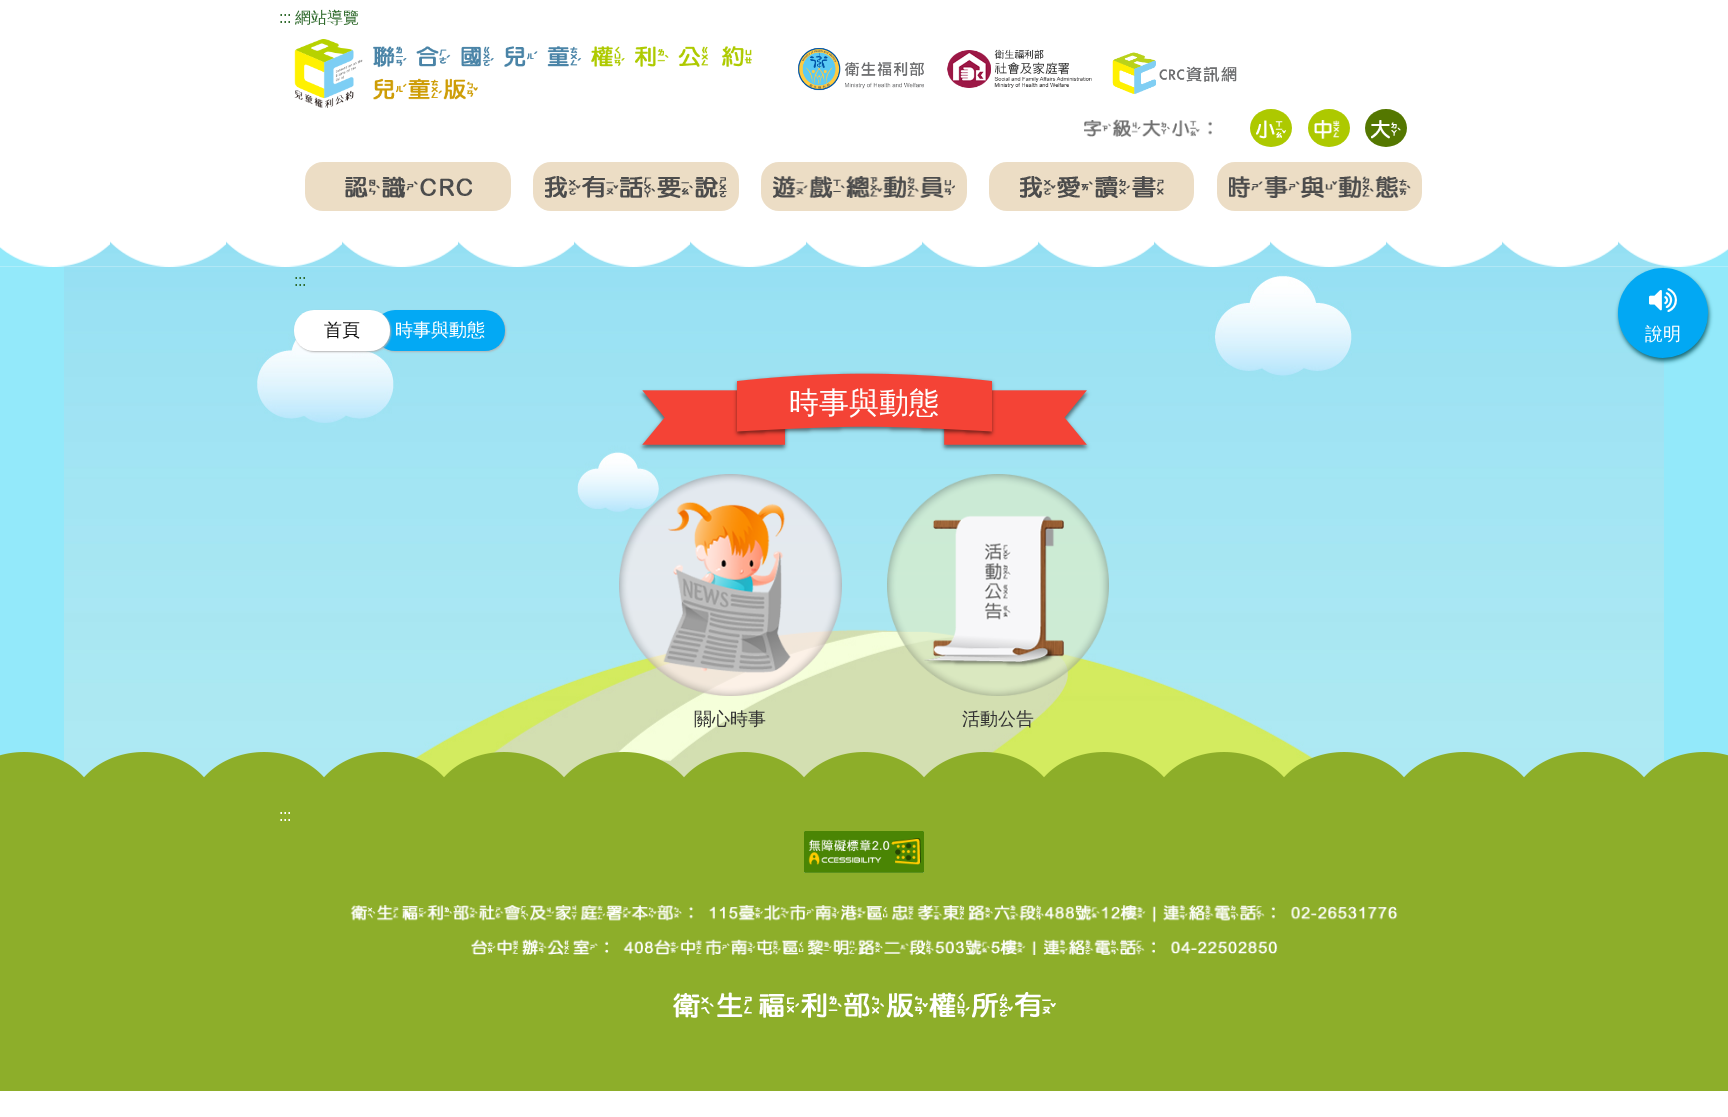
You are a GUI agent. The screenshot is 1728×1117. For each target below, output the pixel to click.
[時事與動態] (1320, 186)
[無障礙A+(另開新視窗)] (864, 850)
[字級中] (1329, 128)
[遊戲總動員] (864, 186)
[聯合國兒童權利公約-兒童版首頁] (523, 74)
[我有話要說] (636, 186)
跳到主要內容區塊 (64, 13)
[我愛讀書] (1092, 186)
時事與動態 (440, 329)
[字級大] (1386, 128)
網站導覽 (327, 17)
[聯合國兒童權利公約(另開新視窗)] (1177, 71)
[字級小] (1271, 128)
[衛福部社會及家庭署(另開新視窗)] (1019, 66)
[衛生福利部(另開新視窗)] (861, 69)
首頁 (342, 329)
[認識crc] (408, 186)
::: (285, 17)
